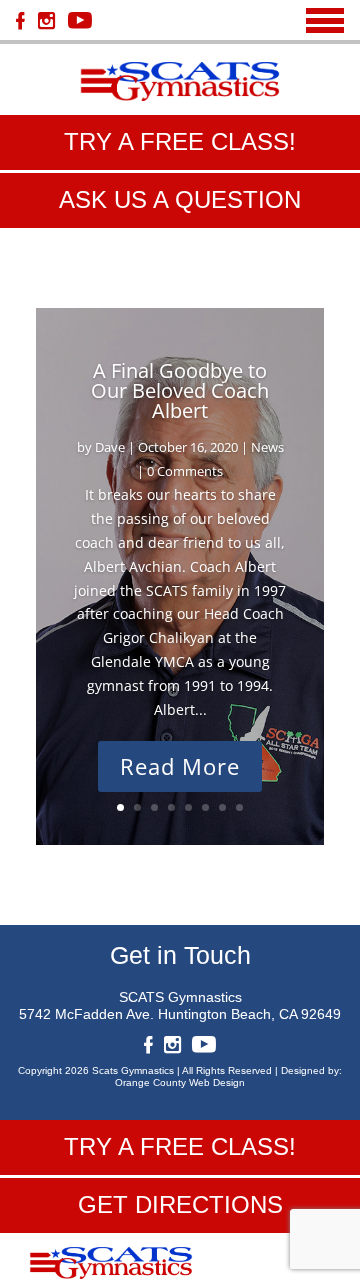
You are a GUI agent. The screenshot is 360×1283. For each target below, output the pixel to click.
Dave (110, 447)
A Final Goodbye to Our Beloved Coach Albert (180, 390)
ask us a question (180, 199)
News (267, 447)
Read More (180, 766)
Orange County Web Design (180, 1082)
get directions (180, 1204)
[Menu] (325, 20)
